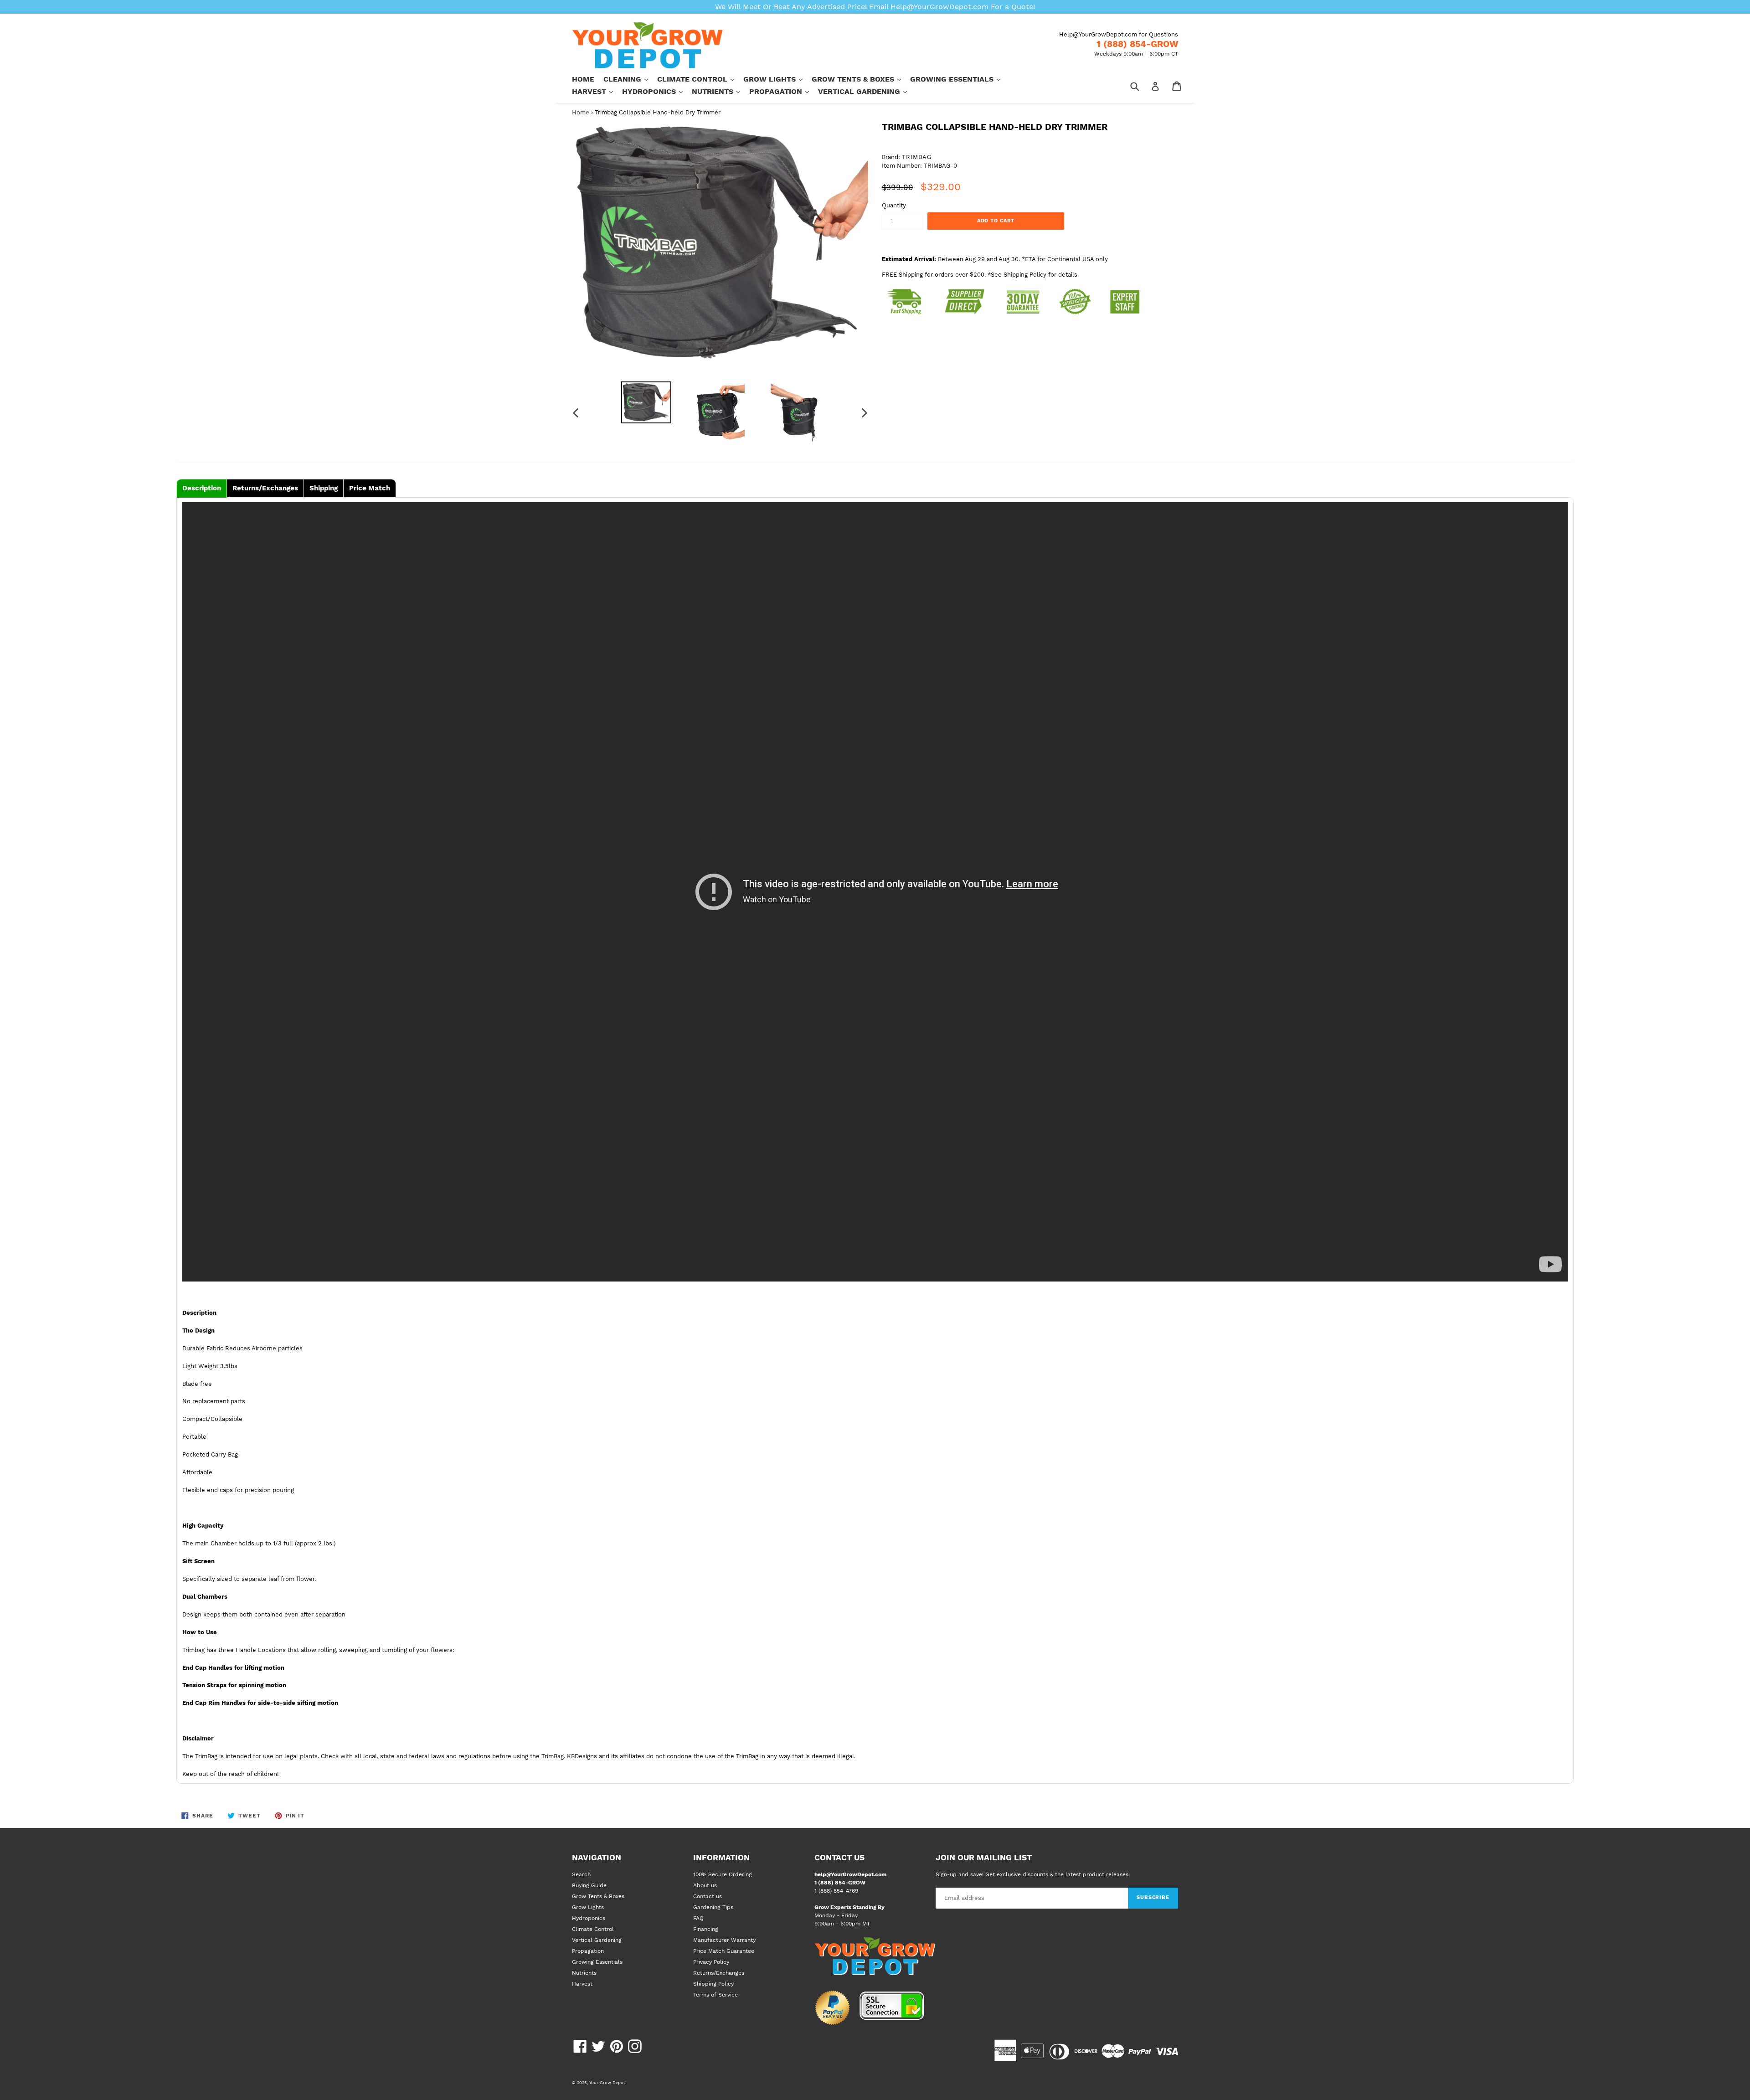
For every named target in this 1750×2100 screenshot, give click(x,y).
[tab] (202, 488)
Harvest (597, 91)
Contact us (708, 1896)
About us (705, 1885)
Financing (706, 1929)
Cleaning (630, 79)
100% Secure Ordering (723, 1874)
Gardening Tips (713, 1907)
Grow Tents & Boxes (861, 79)
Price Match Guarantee (724, 1951)
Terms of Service (715, 1995)
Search (581, 1874)
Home (583, 79)
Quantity (894, 205)
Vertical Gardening (867, 91)
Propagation (784, 91)
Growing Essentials (960, 79)
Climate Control (700, 79)
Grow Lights (777, 79)
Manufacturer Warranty (724, 1940)
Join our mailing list (984, 1858)
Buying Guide (589, 1885)
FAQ (698, 1918)
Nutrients (721, 91)
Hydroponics (657, 91)
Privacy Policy (711, 1962)
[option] (646, 402)
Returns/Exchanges (719, 1973)
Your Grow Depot (607, 2082)
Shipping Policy (713, 1984)
